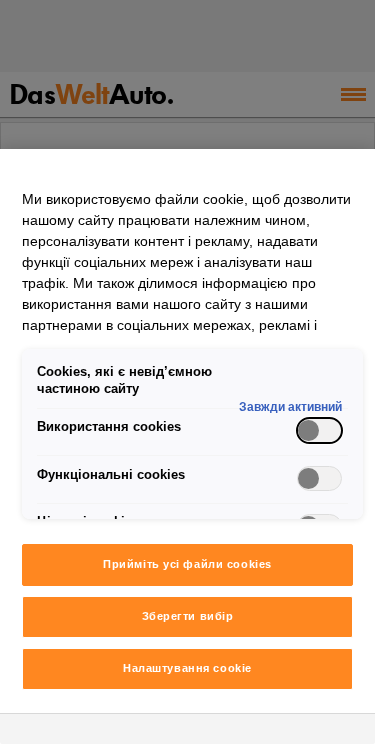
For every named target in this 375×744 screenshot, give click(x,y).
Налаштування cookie (187, 668)
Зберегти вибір (188, 616)
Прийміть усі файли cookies (187, 564)
